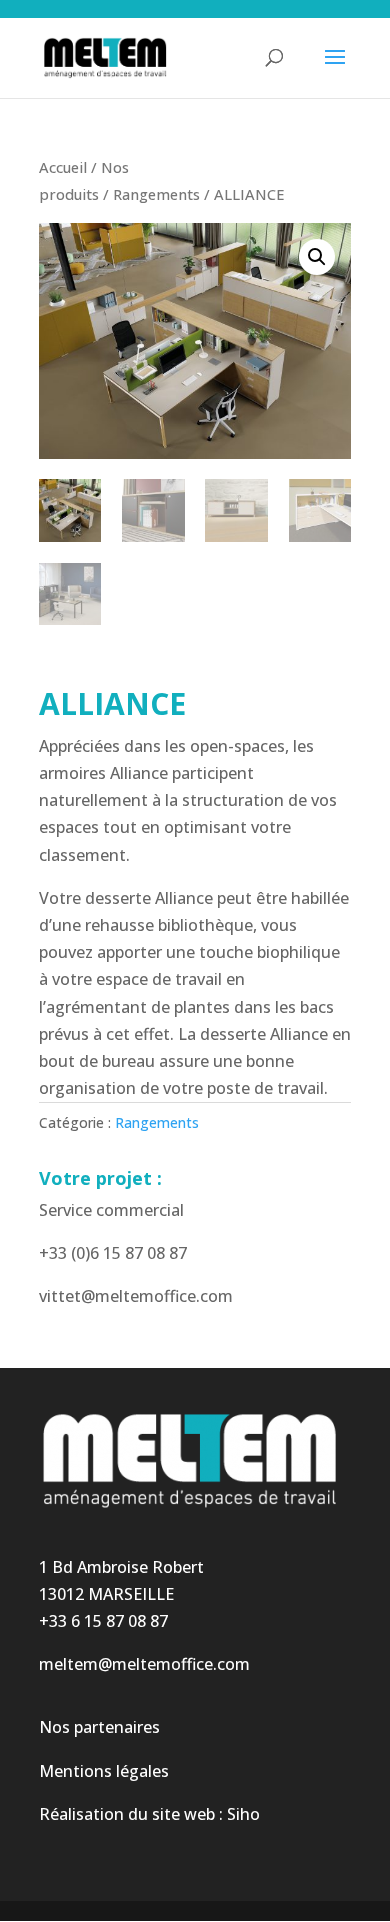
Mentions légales (104, 1771)
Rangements (156, 194)
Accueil (63, 167)
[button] (317, 257)
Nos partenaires (99, 1727)
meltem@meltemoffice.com (144, 1664)
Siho (243, 1814)
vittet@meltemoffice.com (136, 1296)
